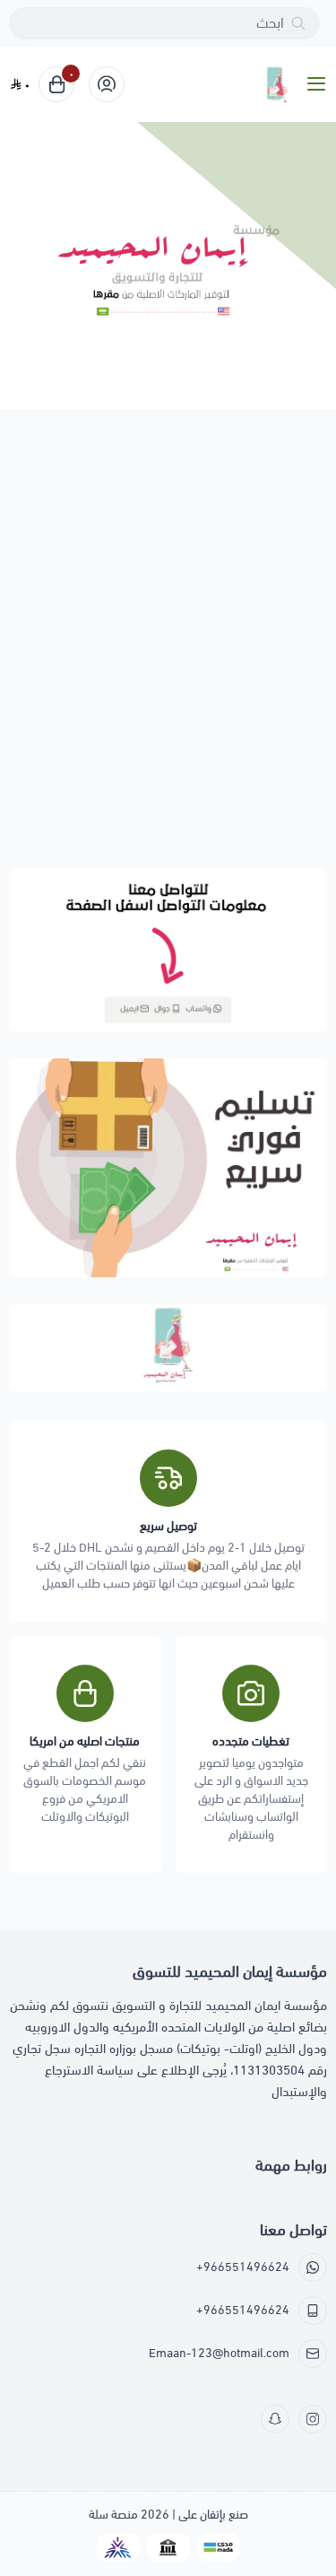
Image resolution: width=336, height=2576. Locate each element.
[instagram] (313, 2419)
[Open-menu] (320, 85)
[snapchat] (275, 2419)
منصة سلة (113, 2515)
